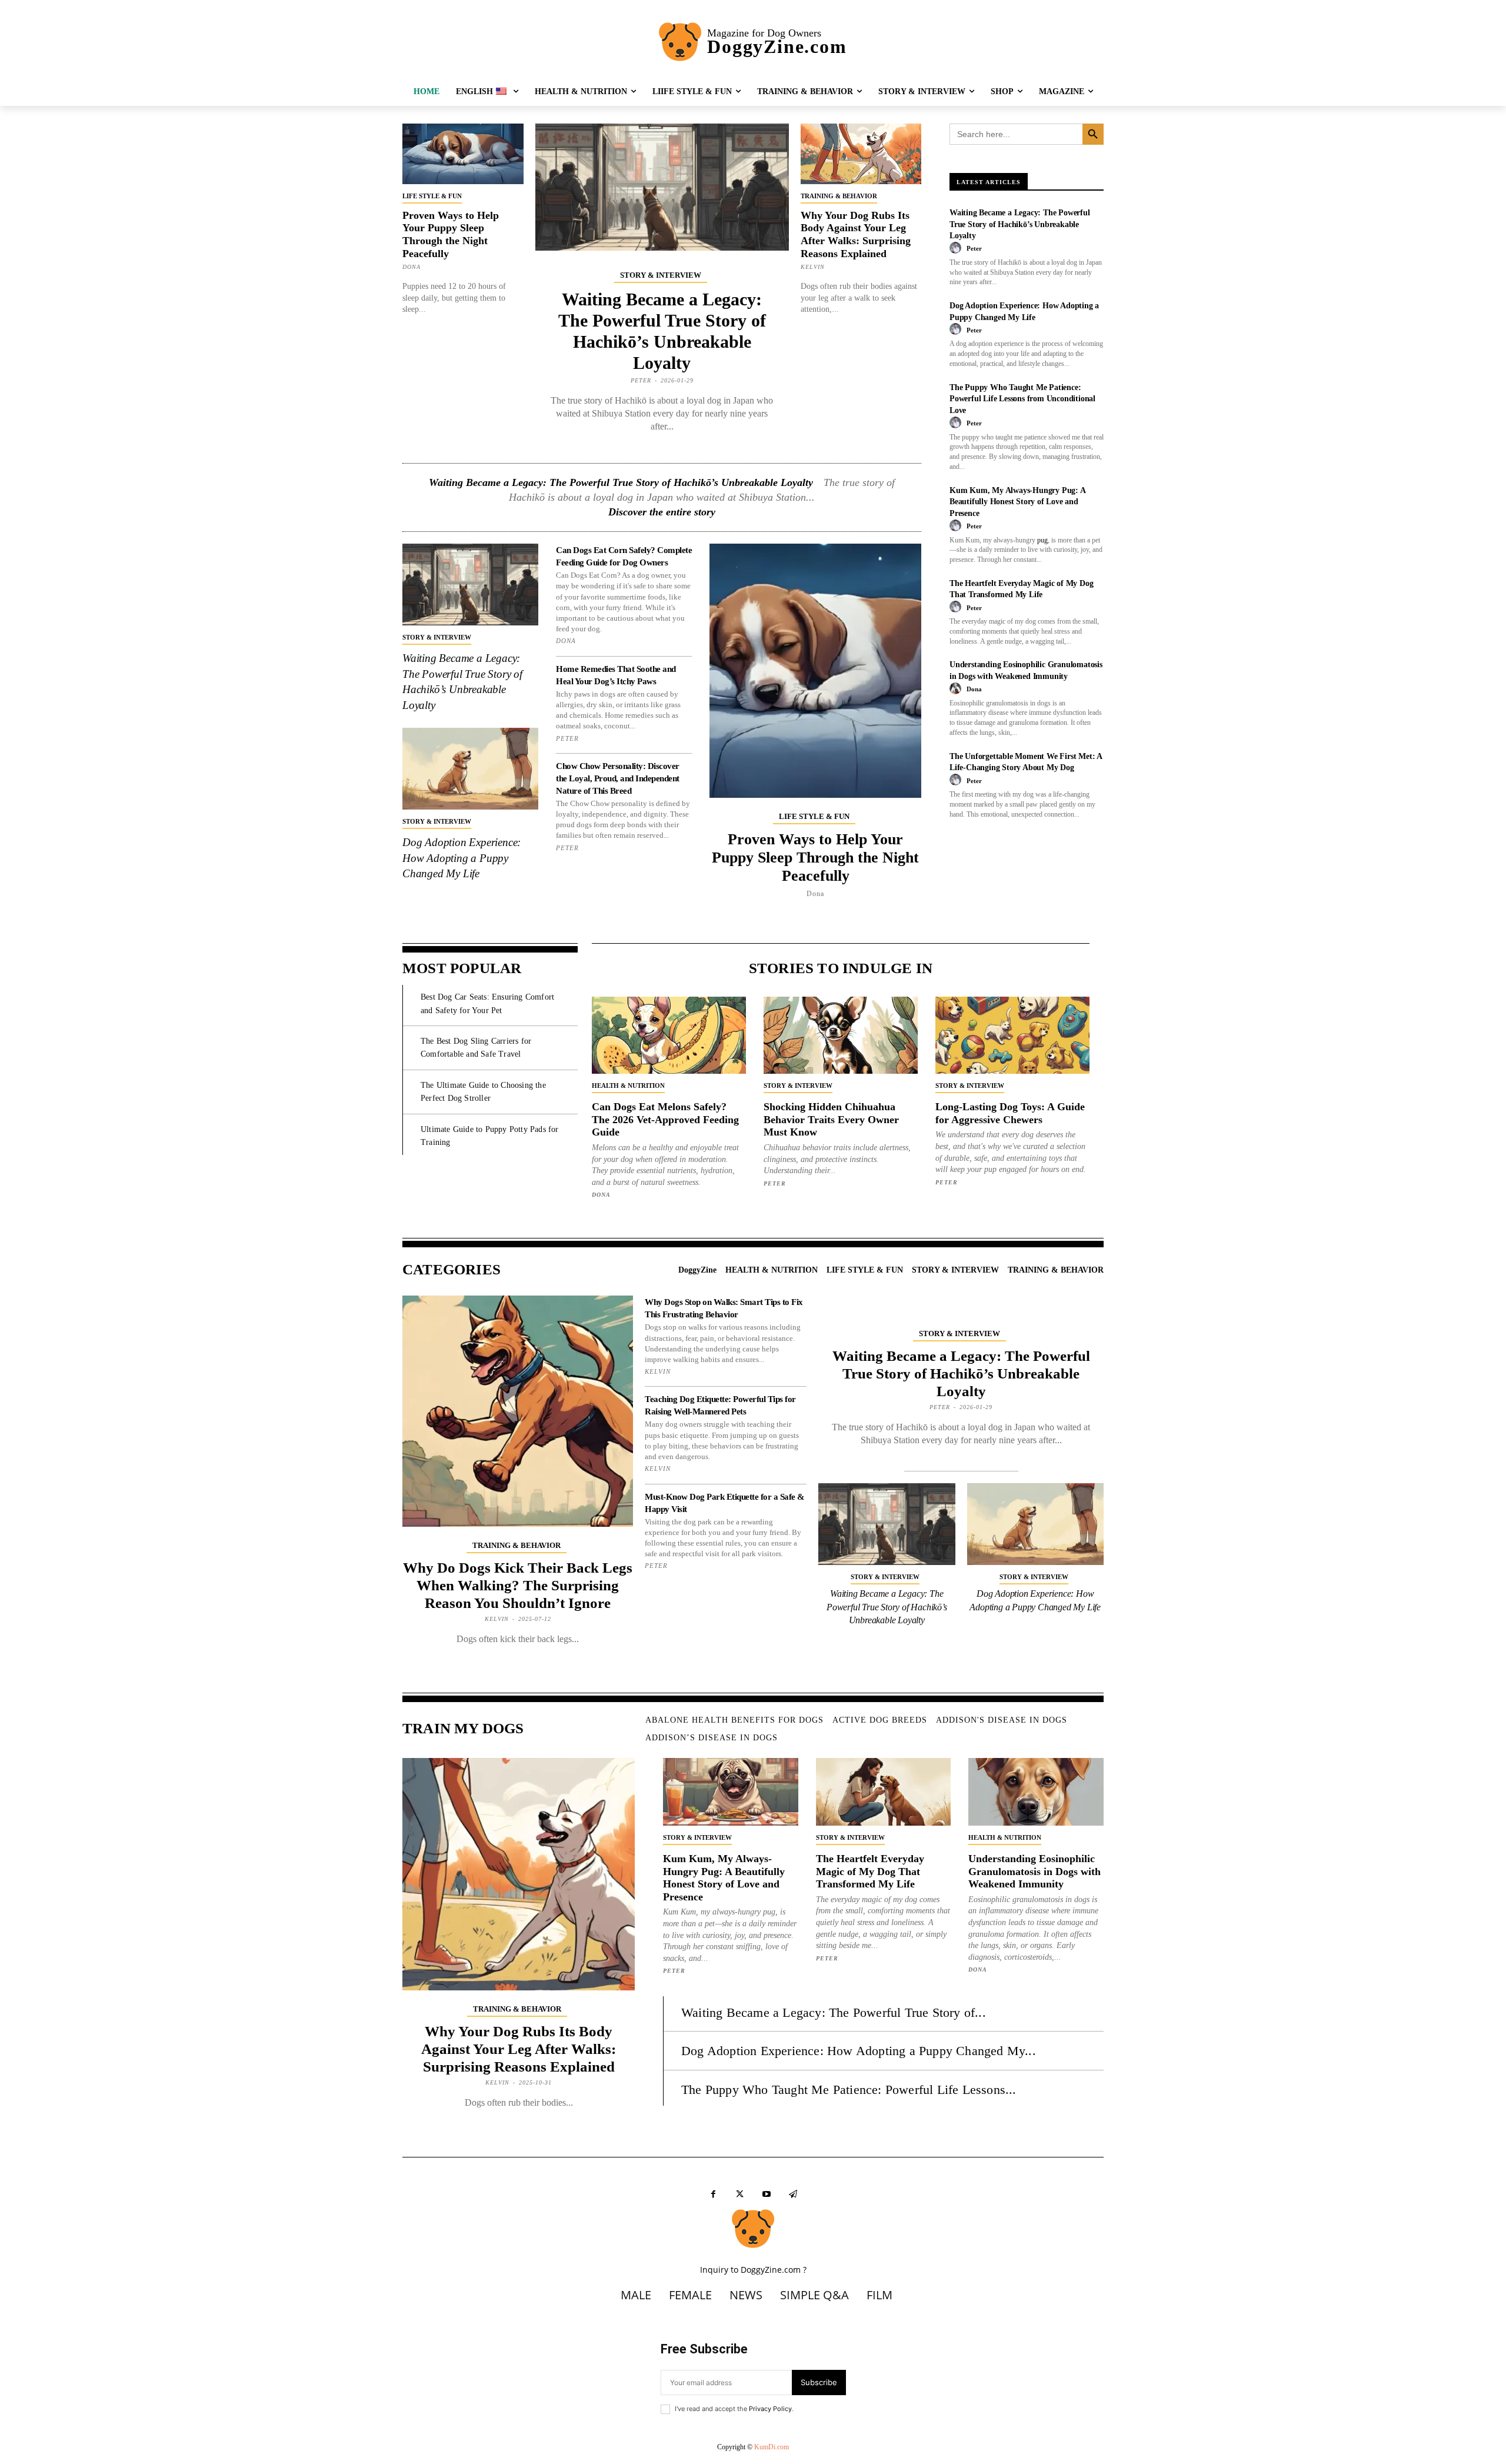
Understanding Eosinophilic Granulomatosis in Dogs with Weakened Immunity (1034, 1871)
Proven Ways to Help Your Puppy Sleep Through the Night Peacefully (451, 234)
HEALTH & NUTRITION (628, 1086)
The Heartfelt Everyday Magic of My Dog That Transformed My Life (870, 1871)
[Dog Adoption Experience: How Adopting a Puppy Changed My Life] (470, 769)
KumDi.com (772, 2447)
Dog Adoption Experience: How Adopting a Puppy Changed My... (859, 2051)
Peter (641, 380)
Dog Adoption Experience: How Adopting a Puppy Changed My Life (462, 858)
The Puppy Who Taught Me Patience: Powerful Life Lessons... (849, 2090)
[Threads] (793, 2194)
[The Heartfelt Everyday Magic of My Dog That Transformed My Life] (884, 1792)
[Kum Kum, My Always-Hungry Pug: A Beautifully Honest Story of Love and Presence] (731, 1792)
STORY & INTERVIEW (661, 275)
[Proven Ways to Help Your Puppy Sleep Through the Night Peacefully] (463, 154)
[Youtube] (766, 2194)
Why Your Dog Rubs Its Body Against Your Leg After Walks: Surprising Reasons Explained (856, 234)
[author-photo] (957, 248)
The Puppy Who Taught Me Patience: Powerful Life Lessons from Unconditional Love (1022, 399)
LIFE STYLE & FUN (432, 196)
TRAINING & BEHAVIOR (839, 196)
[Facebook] (713, 2194)
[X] (740, 2194)
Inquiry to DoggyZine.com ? (753, 2270)
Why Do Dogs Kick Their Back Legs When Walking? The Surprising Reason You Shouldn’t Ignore (518, 1585)
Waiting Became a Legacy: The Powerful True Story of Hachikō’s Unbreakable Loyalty (621, 482)
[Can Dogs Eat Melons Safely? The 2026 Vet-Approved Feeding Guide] (669, 1035)
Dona (412, 267)
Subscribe (819, 2382)
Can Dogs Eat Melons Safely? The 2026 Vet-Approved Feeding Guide (665, 1119)
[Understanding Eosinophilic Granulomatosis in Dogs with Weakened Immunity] (1036, 1792)
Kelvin (813, 267)
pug (1042, 540)
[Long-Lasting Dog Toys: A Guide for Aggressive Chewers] (1012, 1035)
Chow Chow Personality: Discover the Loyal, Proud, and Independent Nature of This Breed (618, 778)
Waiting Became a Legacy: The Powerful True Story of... (834, 2012)
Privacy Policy (770, 2409)
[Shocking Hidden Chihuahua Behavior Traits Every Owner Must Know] (841, 1035)
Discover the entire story (662, 512)
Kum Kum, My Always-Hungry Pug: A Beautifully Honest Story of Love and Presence (1018, 502)
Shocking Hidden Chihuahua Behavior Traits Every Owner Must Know (831, 1119)
